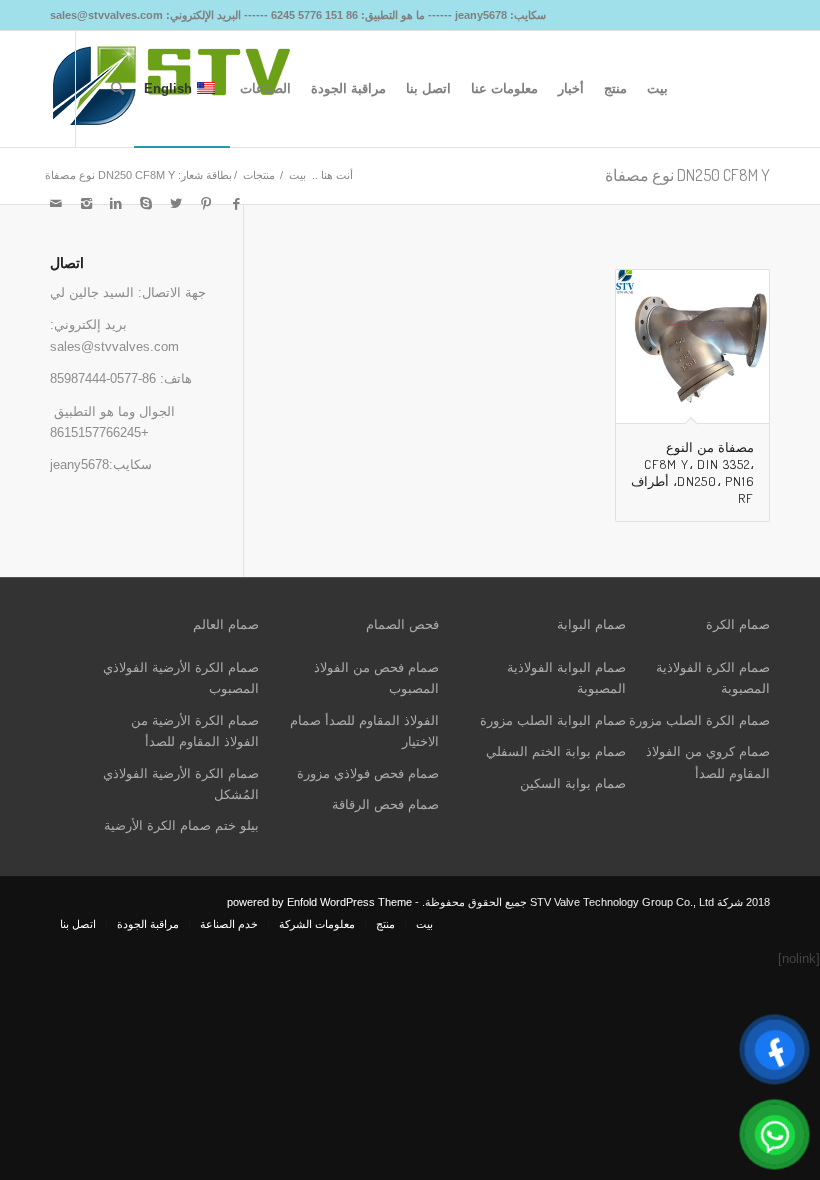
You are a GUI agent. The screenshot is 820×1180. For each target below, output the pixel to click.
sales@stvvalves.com (114, 346)
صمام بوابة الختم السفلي (556, 751)
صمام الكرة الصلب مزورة (699, 720)
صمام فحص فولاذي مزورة (368, 773)
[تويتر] (176, 204)
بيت (297, 175)
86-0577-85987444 (103, 378)
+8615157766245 (99, 432)
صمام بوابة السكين (573, 783)
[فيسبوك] (236, 204)
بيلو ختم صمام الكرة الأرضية (181, 825)
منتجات (259, 175)
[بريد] (56, 204)
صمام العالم (226, 624)
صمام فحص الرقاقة (385, 804)
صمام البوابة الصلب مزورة (553, 720)
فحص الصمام (402, 624)
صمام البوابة (591, 624)
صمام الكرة (738, 624)
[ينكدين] (116, 204)
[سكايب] (146, 204)
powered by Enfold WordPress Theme (319, 902)
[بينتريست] (206, 204)
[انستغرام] (86, 204)
